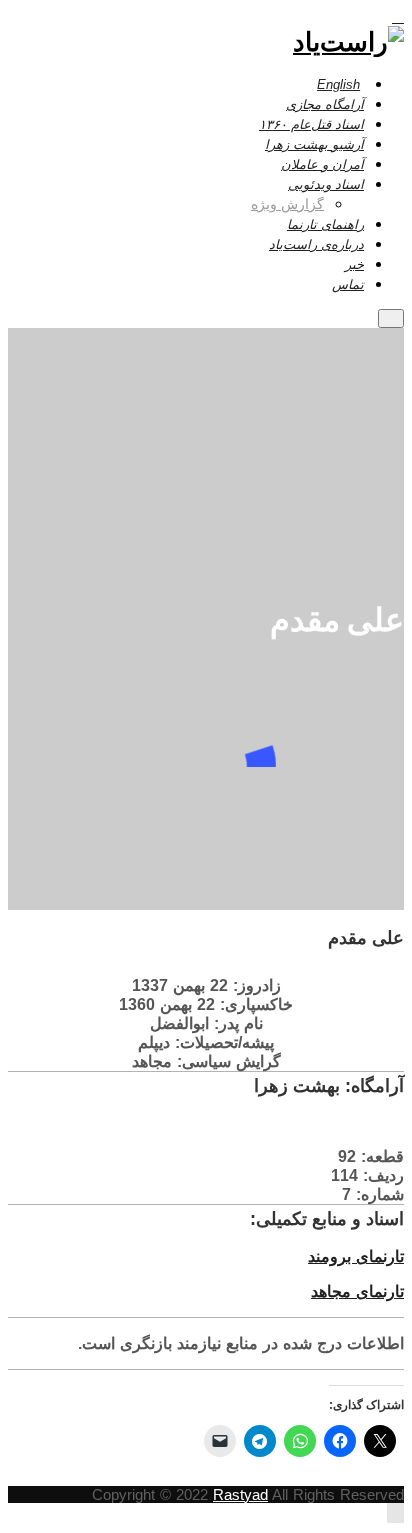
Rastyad (240, 1494)
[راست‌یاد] (348, 41)
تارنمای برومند (356, 1256)
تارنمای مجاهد (357, 1291)
